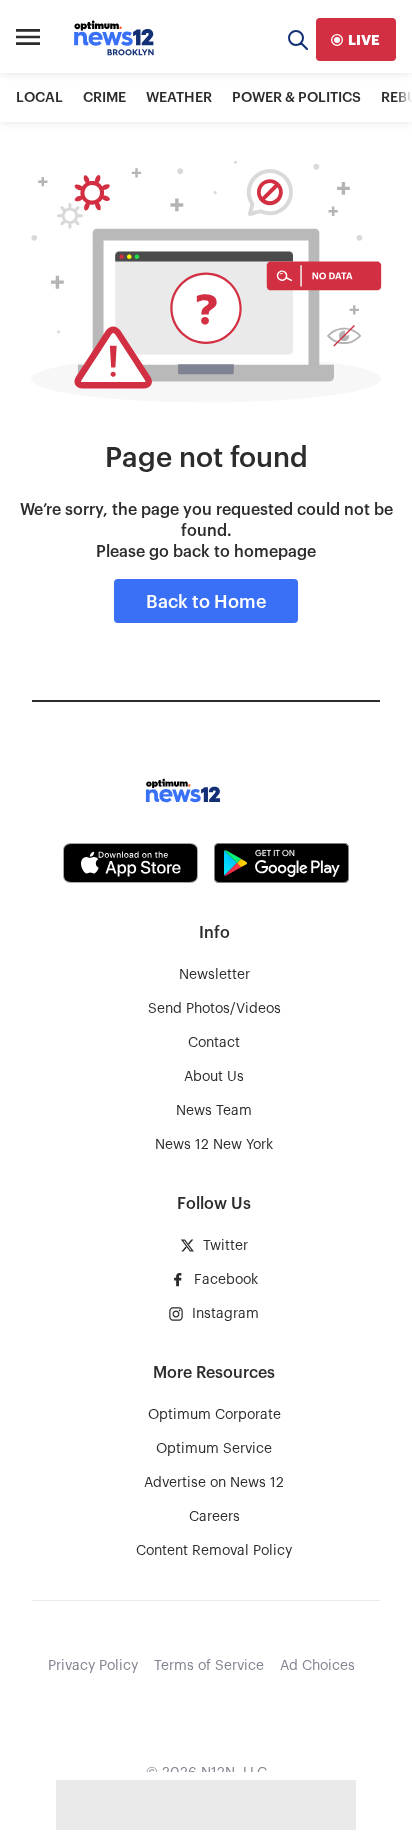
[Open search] (298, 39)
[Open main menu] (28, 40)
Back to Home (206, 602)
